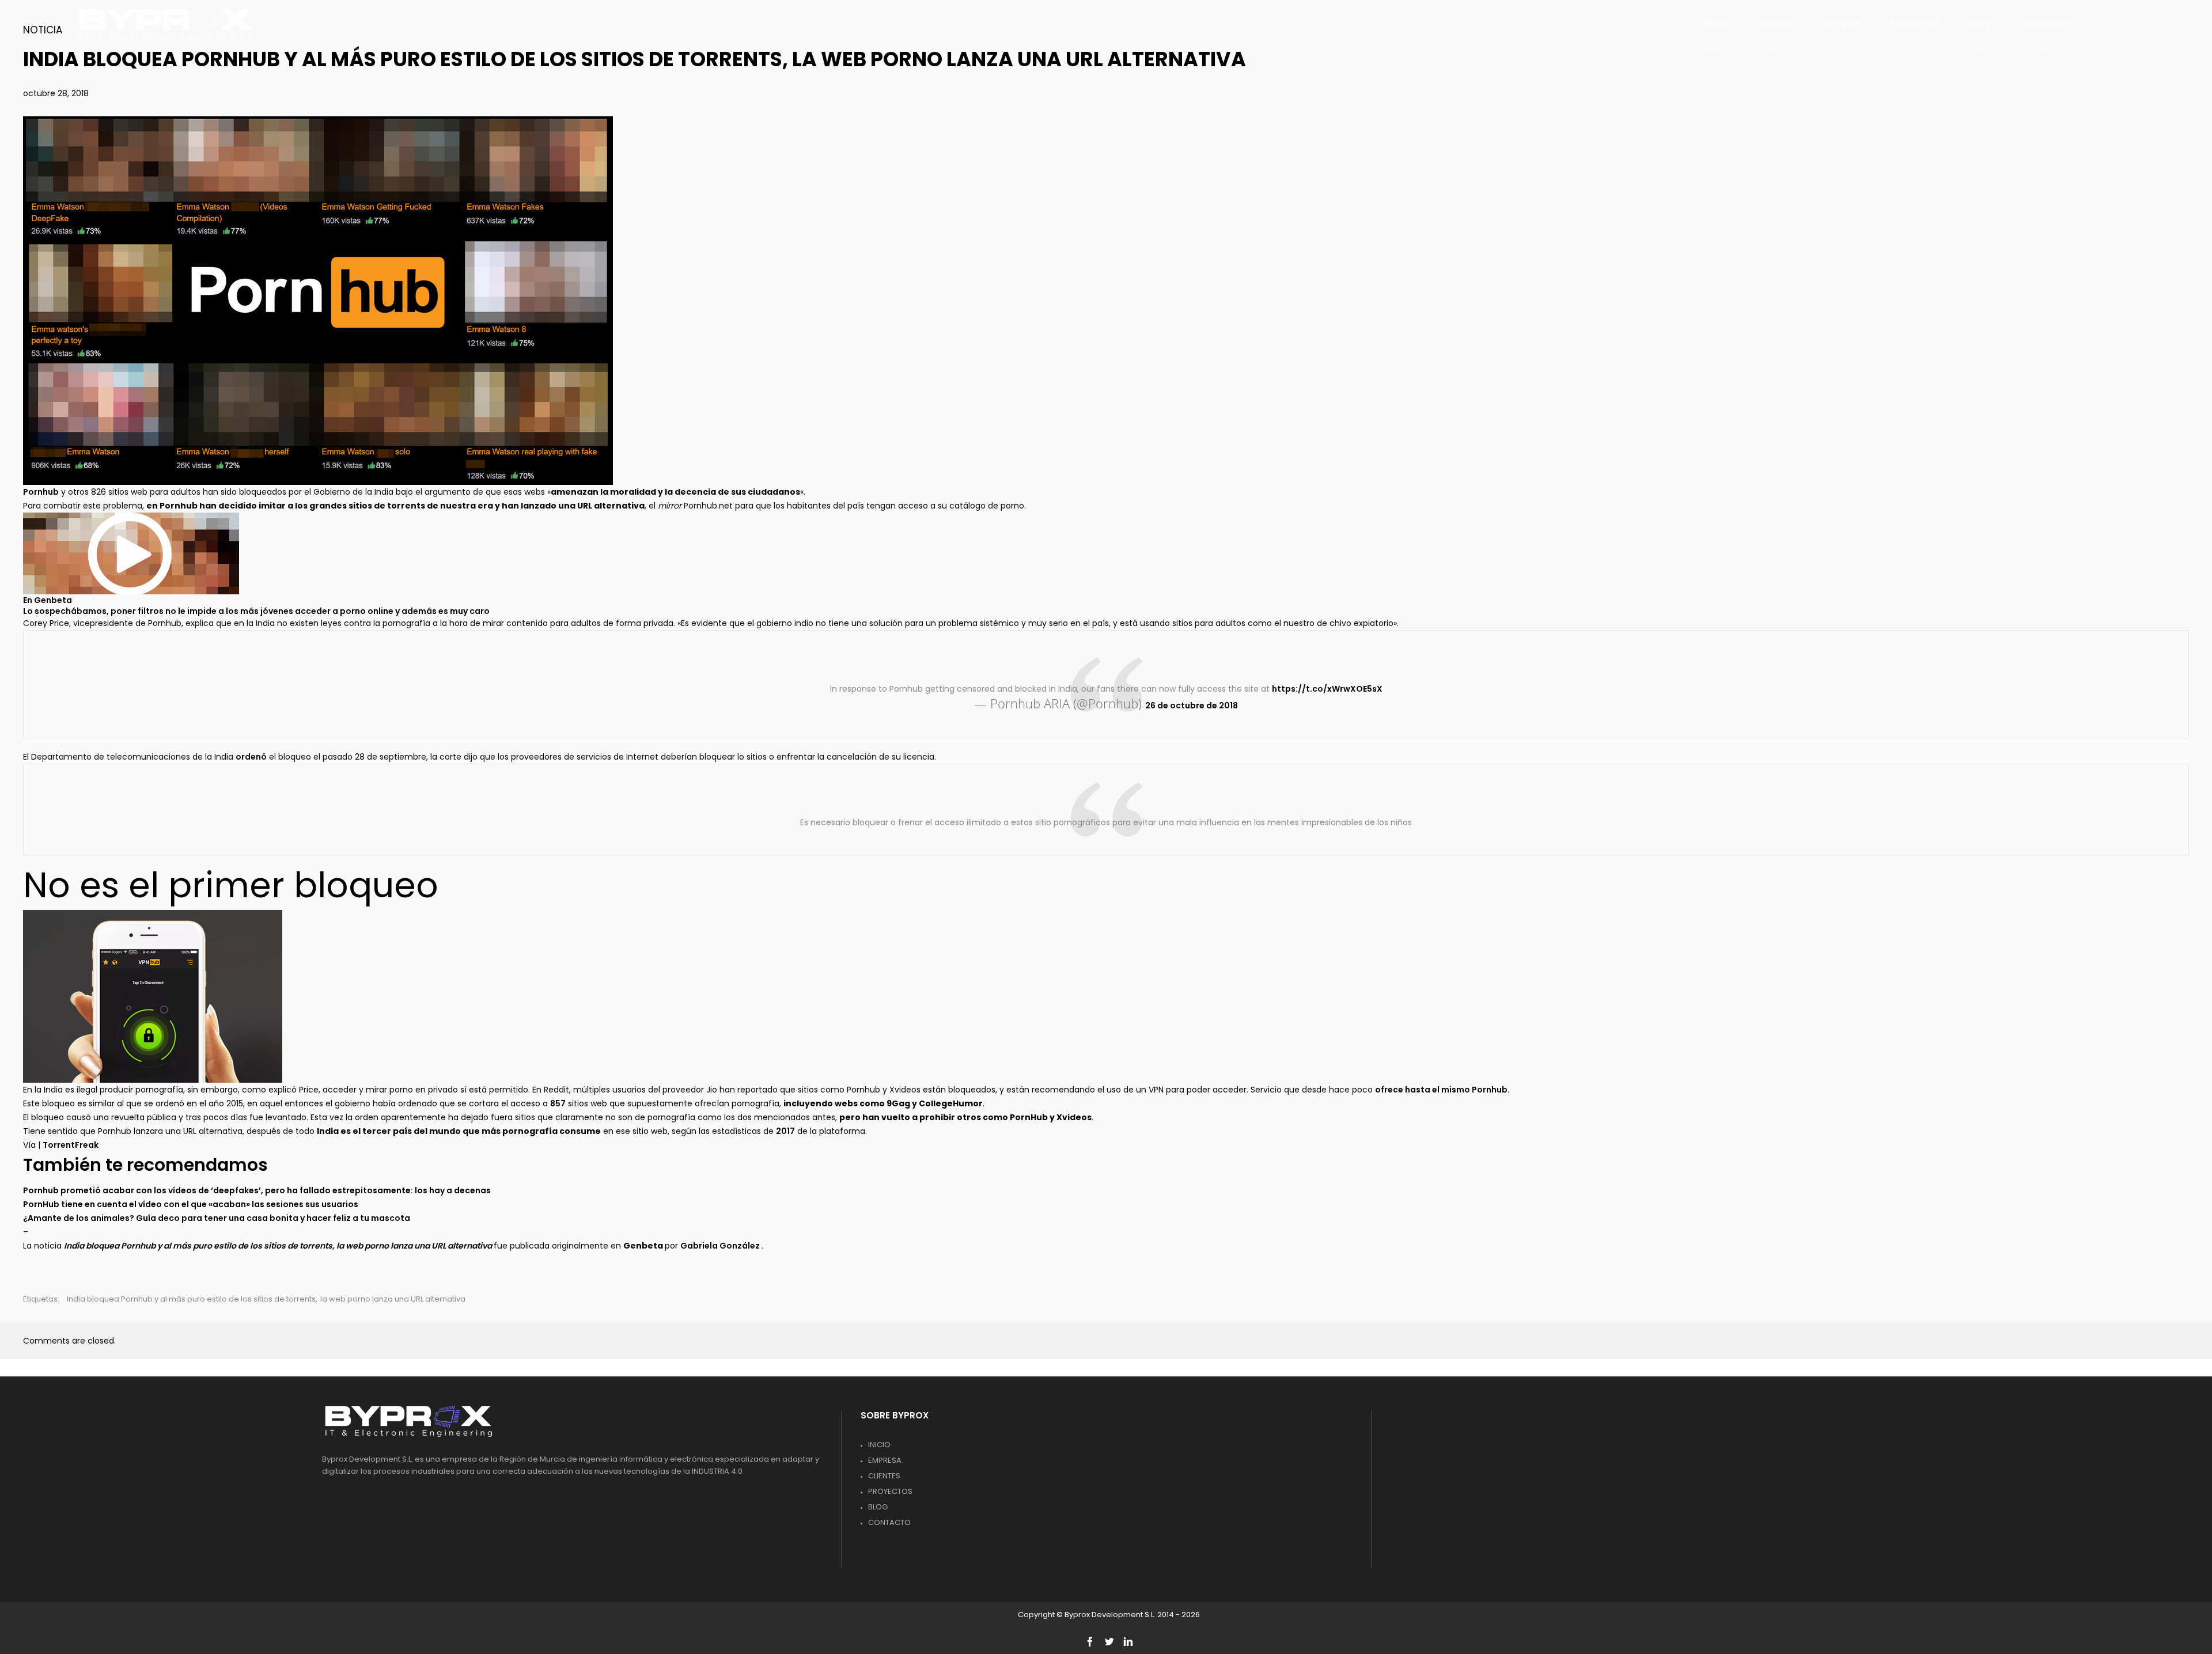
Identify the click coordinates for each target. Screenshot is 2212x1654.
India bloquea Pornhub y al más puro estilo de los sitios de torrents (191, 1299)
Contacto (889, 1522)
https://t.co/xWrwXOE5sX (1327, 689)
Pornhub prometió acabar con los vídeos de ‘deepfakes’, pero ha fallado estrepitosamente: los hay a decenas (257, 1190)
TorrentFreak (71, 1145)
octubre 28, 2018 (56, 93)
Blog (878, 1507)
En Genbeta (48, 600)
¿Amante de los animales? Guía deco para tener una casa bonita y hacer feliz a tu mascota (217, 1218)
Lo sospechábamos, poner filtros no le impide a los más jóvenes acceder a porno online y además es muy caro (256, 611)
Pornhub (41, 492)
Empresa (885, 1460)
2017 (785, 1131)
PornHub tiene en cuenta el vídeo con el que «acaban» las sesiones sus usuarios (191, 1204)
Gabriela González (721, 1246)
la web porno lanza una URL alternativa (393, 1299)
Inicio (879, 1445)
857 (558, 1103)
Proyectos (890, 1491)
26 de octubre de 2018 (1192, 705)
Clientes (884, 1476)
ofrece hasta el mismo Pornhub (1441, 1090)
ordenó (251, 757)
